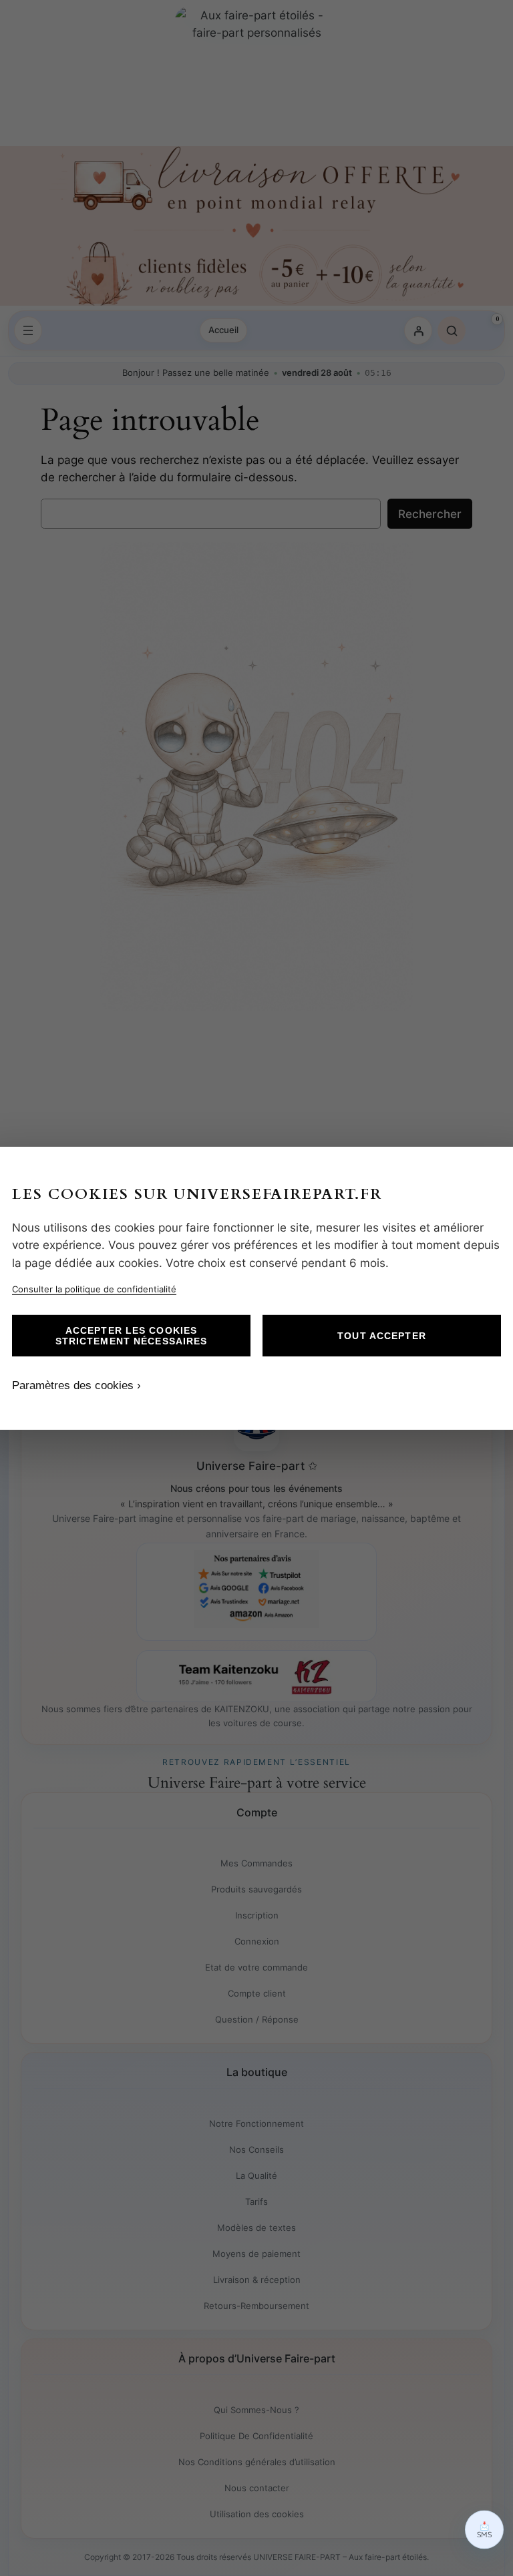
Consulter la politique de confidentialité (94, 1289)
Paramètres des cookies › (76, 1385)
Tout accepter (382, 1336)
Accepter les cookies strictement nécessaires (132, 1336)
